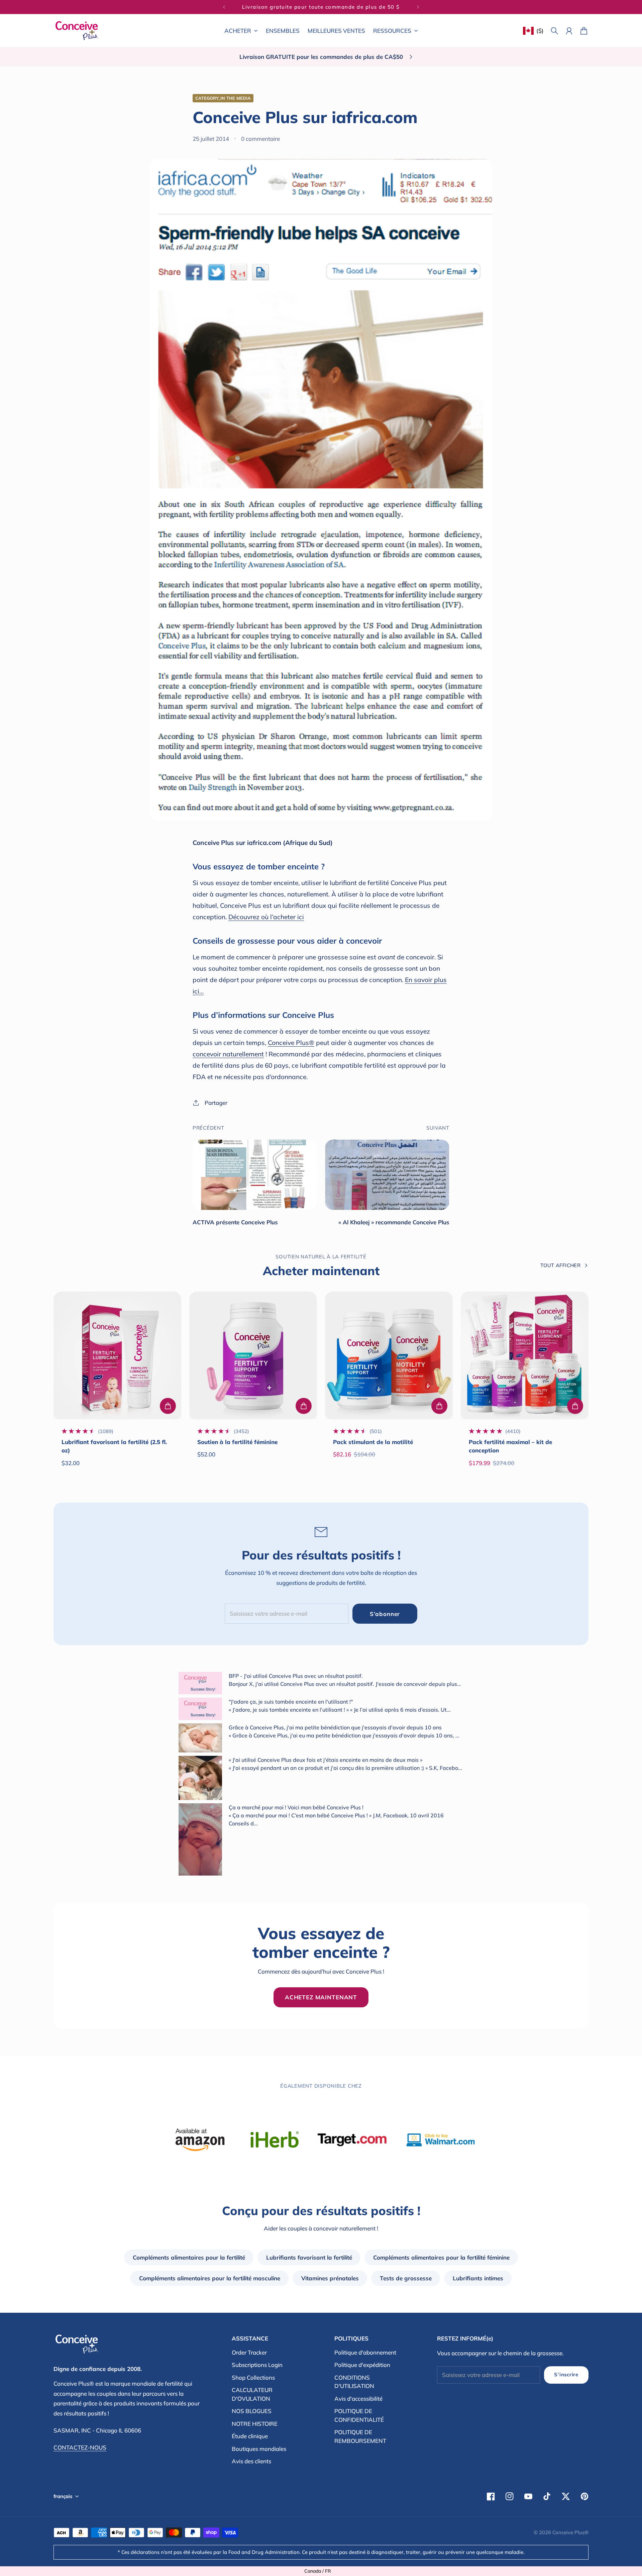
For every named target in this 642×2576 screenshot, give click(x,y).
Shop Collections (253, 2377)
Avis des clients (251, 2461)
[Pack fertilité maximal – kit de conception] (525, 1355)
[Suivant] (418, 7)
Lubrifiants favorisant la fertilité (309, 2257)
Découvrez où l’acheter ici (266, 917)
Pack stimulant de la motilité (373, 1442)
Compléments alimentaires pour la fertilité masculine (210, 2278)
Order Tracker (249, 2352)
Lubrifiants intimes (478, 2278)
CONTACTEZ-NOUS (80, 2447)
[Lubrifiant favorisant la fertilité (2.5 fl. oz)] (117, 1355)
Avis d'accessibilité (358, 2399)
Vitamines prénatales (330, 2278)
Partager (216, 1103)
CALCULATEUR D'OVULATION (252, 2394)
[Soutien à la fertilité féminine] (253, 1355)
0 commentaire (260, 139)
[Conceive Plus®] (77, 31)
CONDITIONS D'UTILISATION (354, 2382)
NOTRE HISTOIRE (255, 2424)
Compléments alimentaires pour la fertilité (189, 2257)
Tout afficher (560, 1265)
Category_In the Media (223, 98)
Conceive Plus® (291, 1043)
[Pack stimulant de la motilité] (389, 1355)
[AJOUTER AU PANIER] (168, 1406)
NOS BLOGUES (252, 2411)
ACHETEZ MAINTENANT (321, 1997)
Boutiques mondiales (259, 2449)
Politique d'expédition (362, 2365)
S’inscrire (566, 2374)
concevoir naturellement (228, 1054)
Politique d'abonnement (365, 2352)
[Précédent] (224, 7)
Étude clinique (250, 2436)
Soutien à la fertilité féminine (237, 1442)
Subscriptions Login (257, 2365)
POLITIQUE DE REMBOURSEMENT (360, 2436)
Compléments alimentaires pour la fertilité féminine (441, 2257)
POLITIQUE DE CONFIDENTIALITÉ (359, 2415)
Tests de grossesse (406, 2278)
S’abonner (385, 1614)
